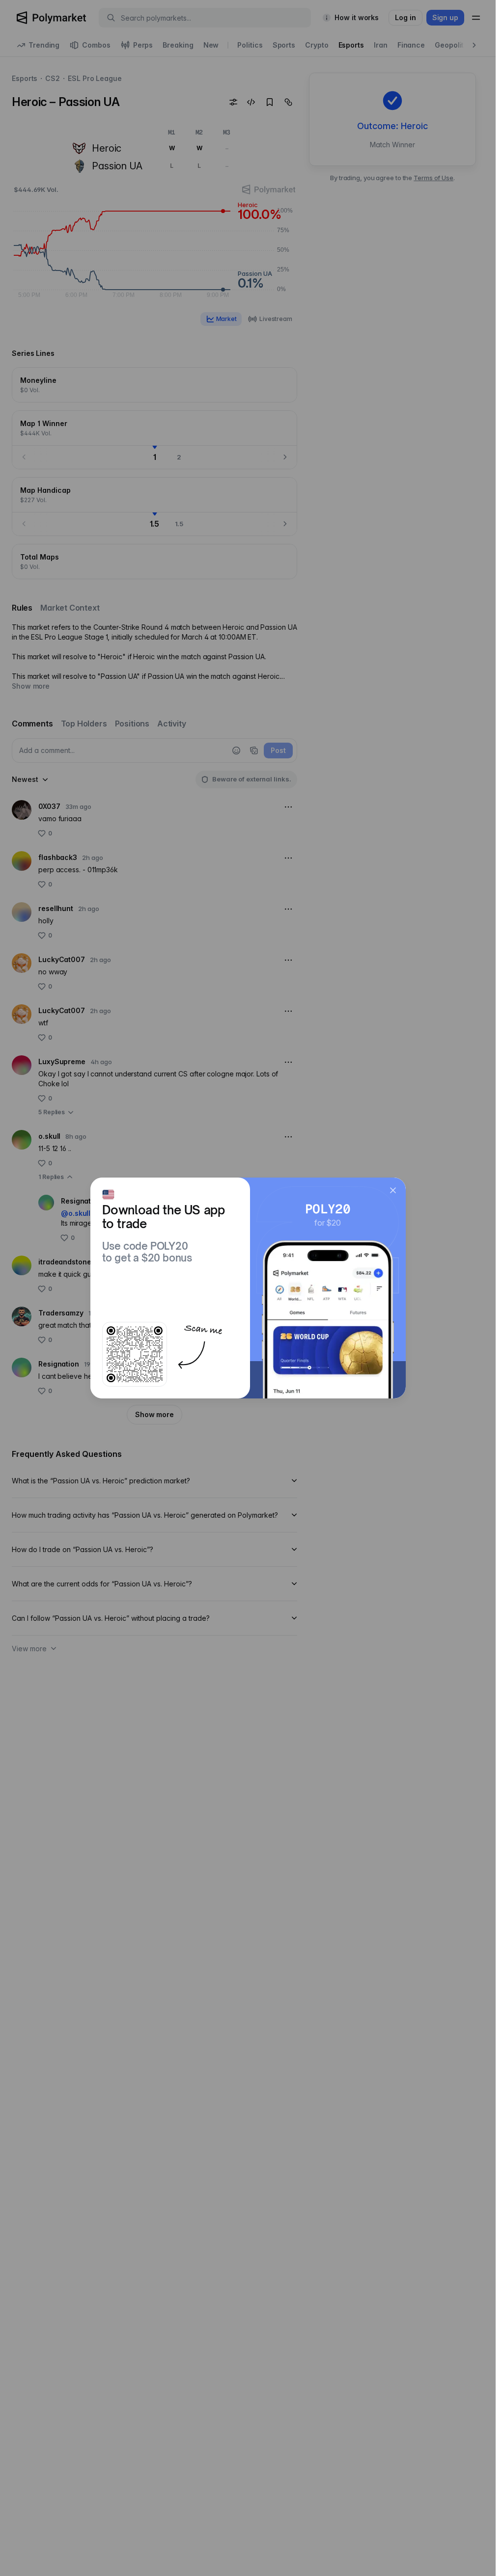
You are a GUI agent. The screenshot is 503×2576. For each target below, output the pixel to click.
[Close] (393, 1190)
